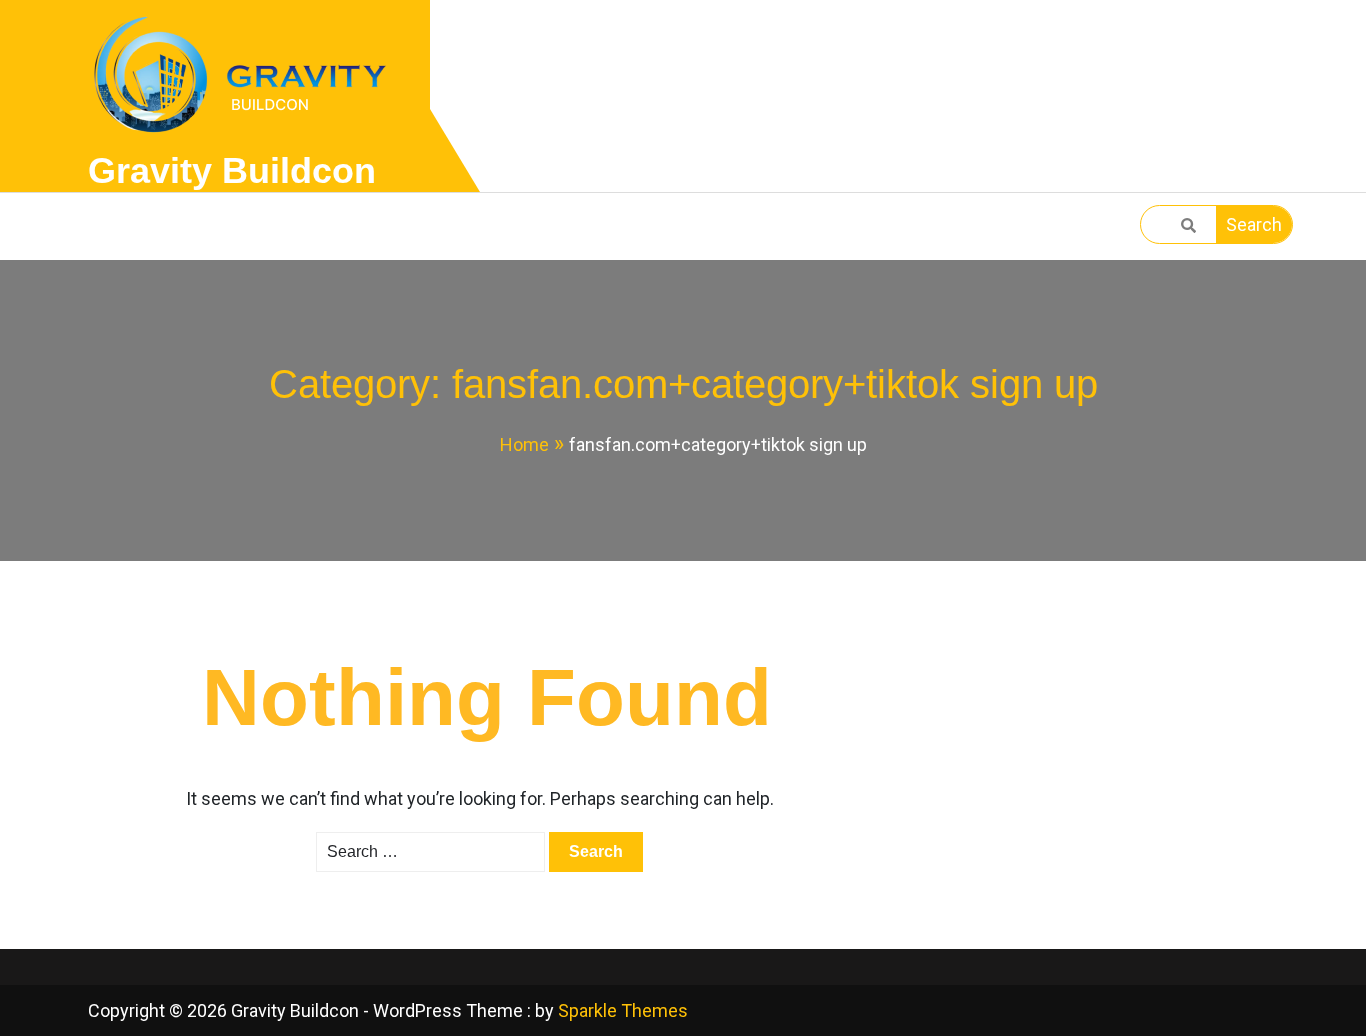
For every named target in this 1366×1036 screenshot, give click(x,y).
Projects (357, 226)
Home (134, 226)
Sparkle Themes (623, 1010)
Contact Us (504, 226)
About (235, 226)
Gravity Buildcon (232, 170)
